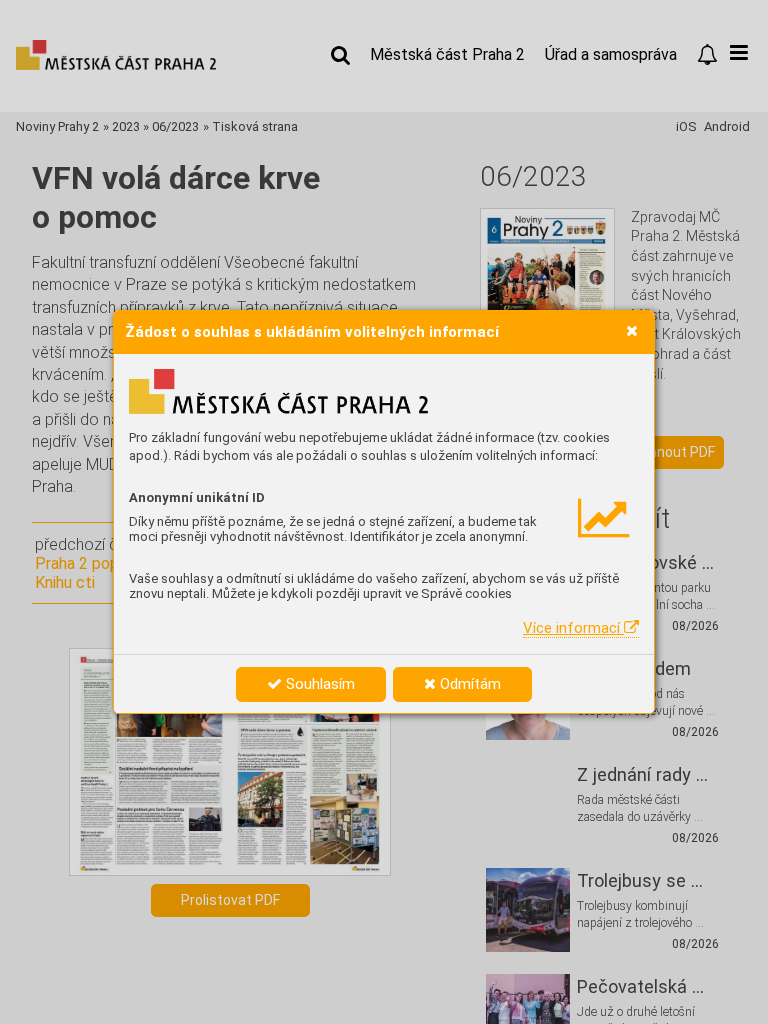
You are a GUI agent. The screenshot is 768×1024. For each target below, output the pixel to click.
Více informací (573, 628)
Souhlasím (318, 684)
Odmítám (468, 684)
